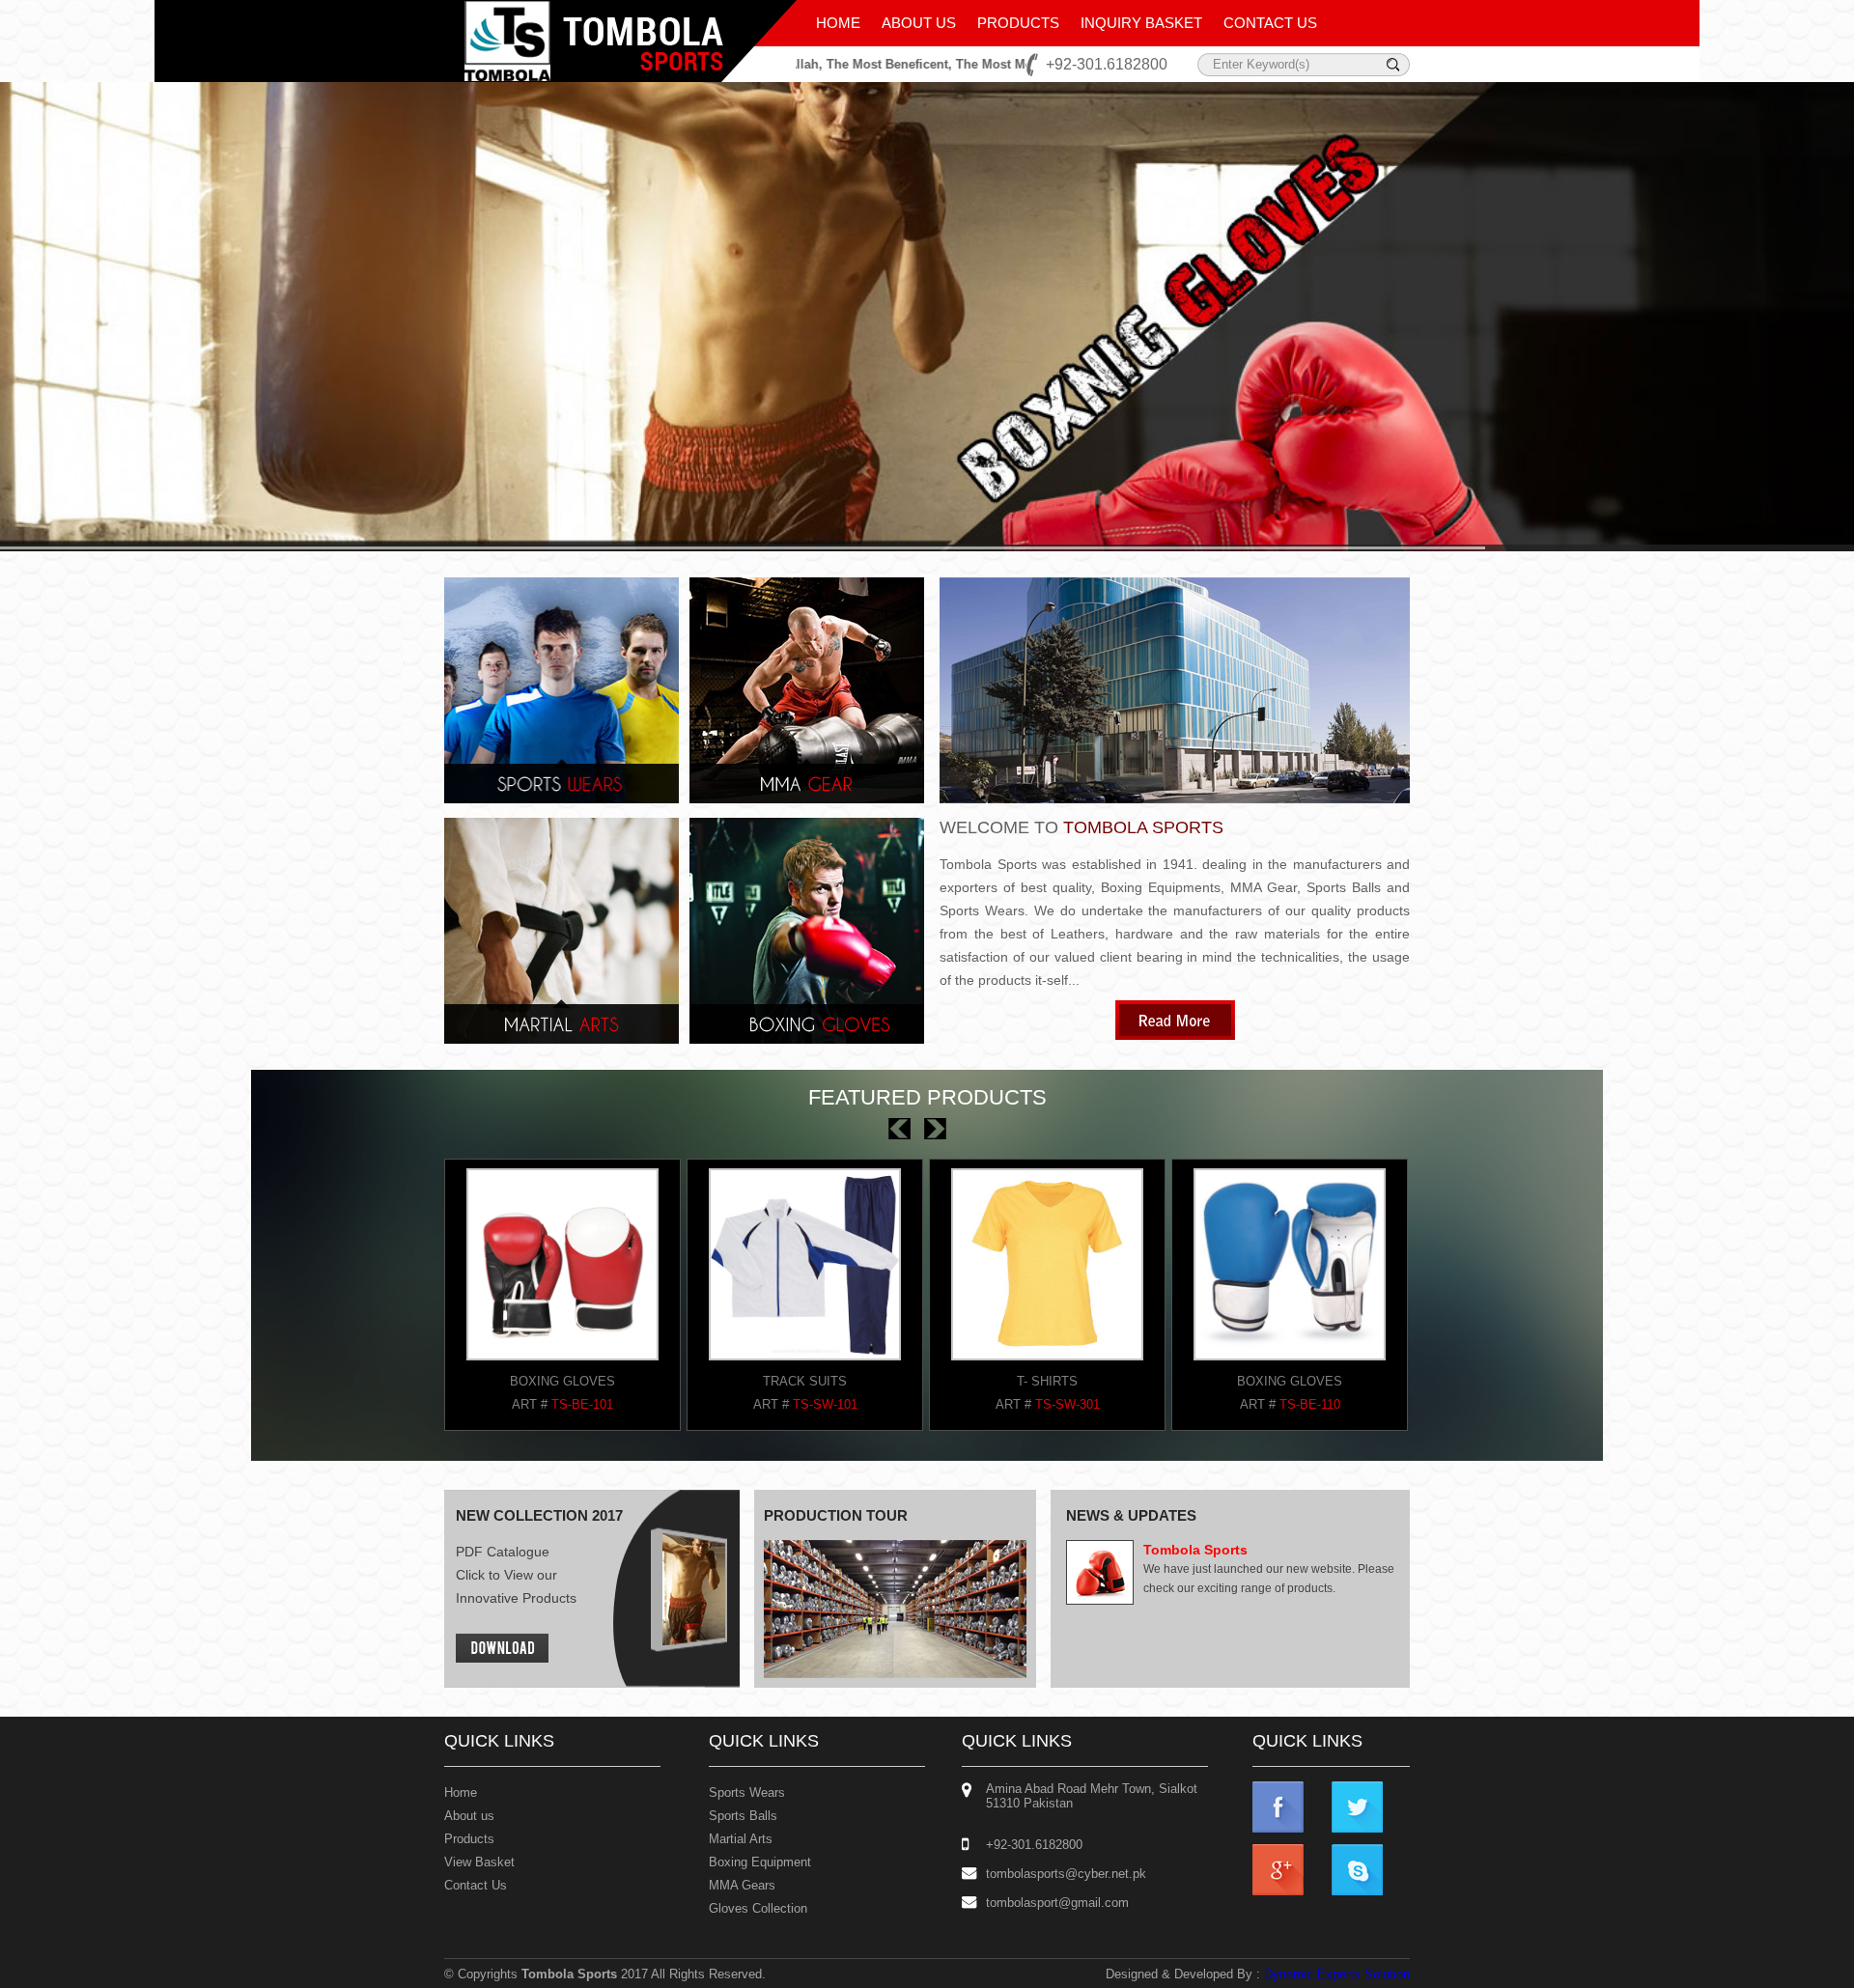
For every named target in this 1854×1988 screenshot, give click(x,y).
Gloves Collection (758, 1908)
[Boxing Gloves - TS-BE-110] (562, 1366)
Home (838, 23)
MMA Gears (742, 1885)
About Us (919, 23)
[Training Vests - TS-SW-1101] (805, 1366)
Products (1018, 23)
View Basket (479, 1862)
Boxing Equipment (760, 1862)
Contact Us (1270, 23)
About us (469, 1816)
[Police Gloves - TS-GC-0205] (1290, 1366)
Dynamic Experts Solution (1337, 1974)
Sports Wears (747, 1792)
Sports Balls (743, 1816)
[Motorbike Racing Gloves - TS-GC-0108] (1047, 1366)
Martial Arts (741, 1839)
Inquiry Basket (1141, 23)
